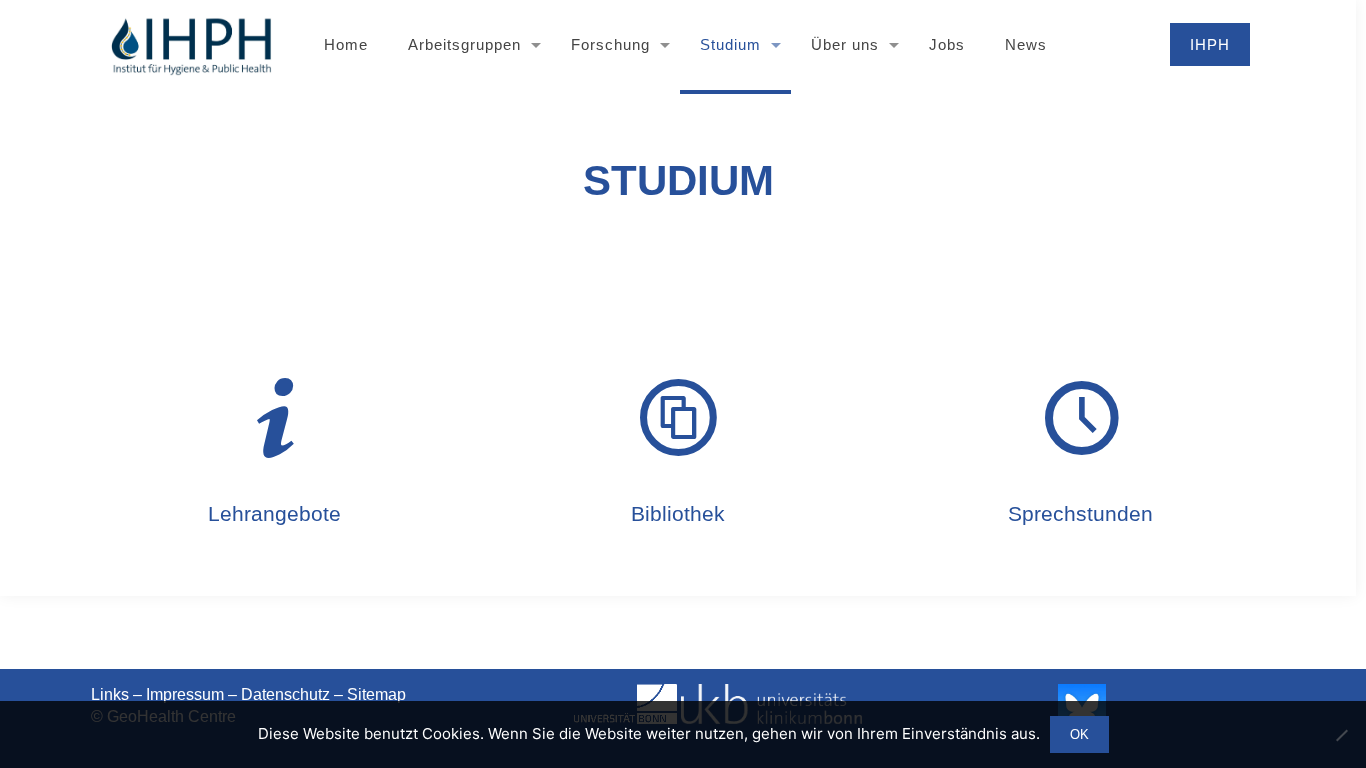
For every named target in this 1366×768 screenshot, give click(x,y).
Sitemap (376, 694)
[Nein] (1341, 735)
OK (1079, 734)
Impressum (185, 694)
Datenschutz (285, 694)
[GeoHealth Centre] (190, 45)
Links (110, 694)
